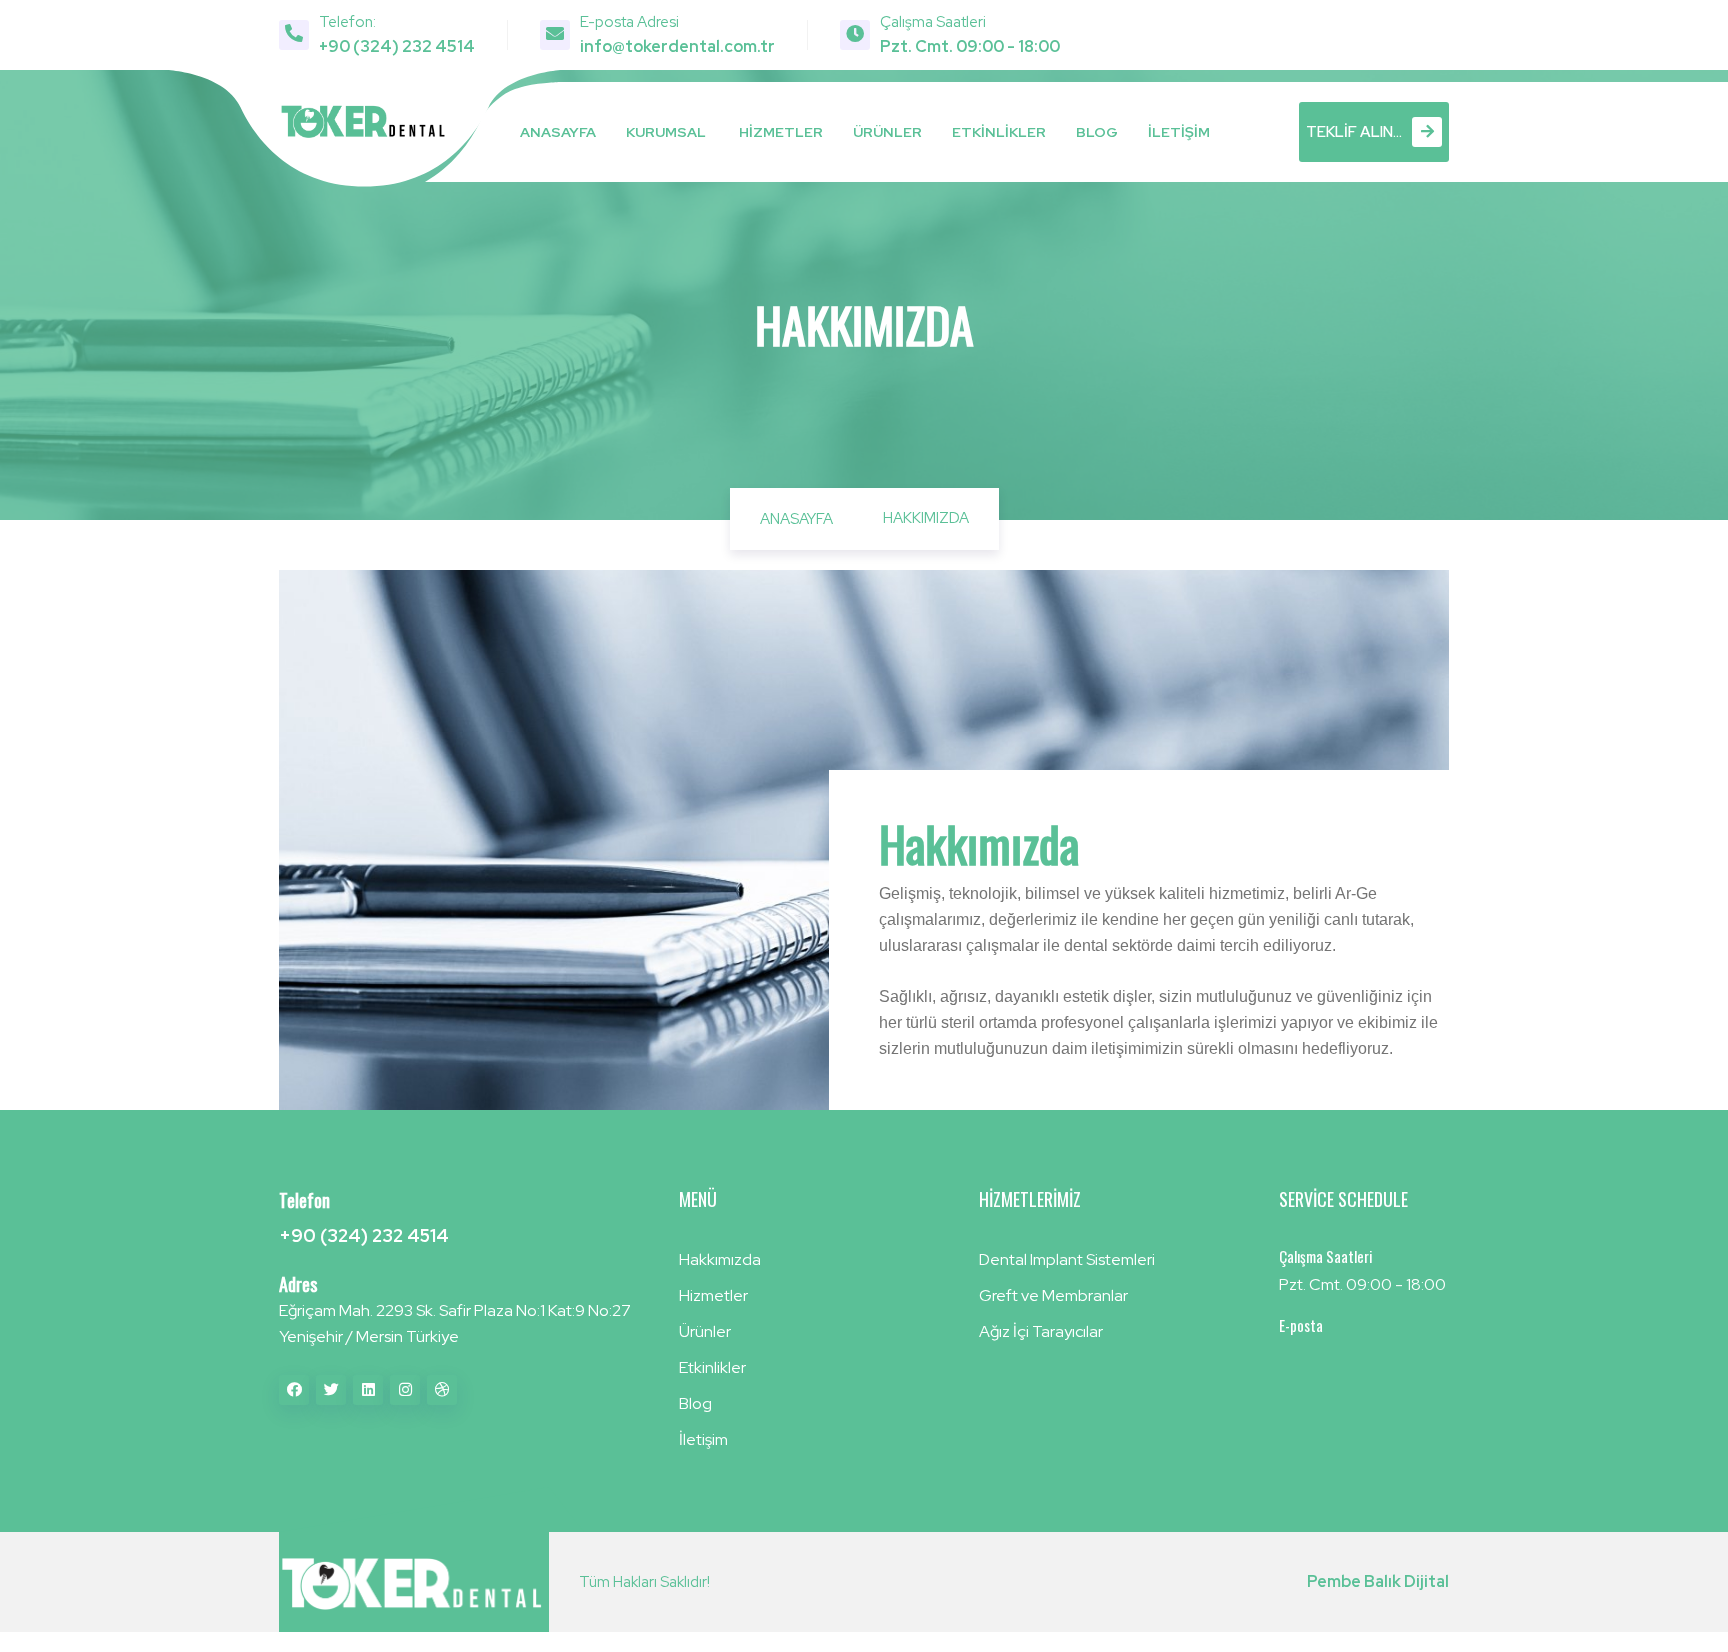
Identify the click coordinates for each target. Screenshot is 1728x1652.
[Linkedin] (368, 1390)
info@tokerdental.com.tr (677, 46)
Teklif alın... (1354, 132)
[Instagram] (405, 1390)
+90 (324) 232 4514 (397, 46)
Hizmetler (781, 132)
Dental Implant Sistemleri (1067, 1259)
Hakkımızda (720, 1259)
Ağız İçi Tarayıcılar (1041, 1331)
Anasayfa (558, 132)
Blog (1097, 132)
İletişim (1179, 132)
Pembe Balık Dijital (1378, 1581)
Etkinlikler (999, 132)
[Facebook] (294, 1390)
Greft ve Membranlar (1053, 1295)
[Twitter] (331, 1390)
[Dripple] (442, 1390)
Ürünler (887, 132)
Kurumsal (666, 132)
